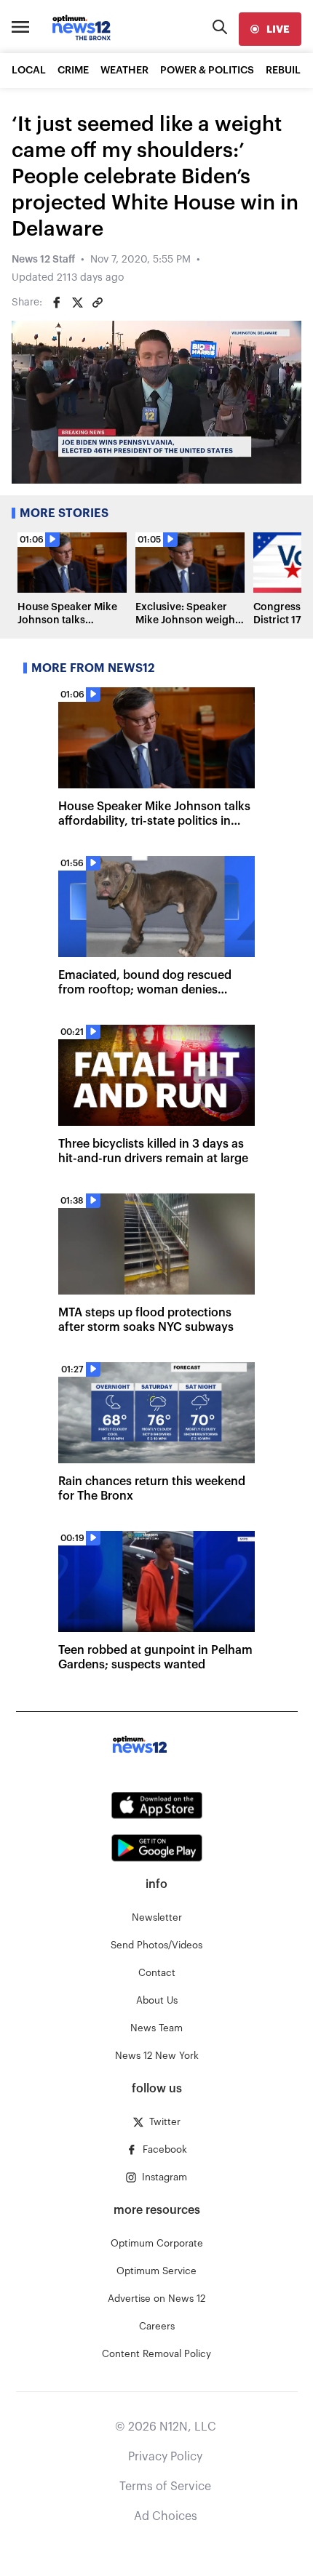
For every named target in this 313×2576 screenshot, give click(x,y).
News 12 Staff (43, 260)
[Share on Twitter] (77, 303)
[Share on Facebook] (57, 303)
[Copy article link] (98, 303)
